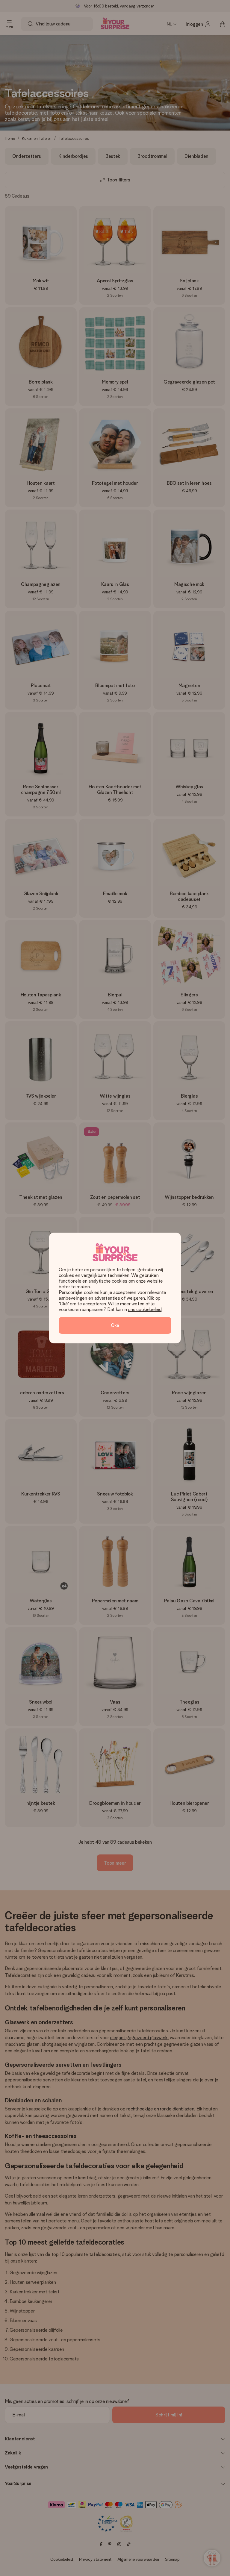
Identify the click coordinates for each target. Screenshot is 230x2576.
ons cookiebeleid (145, 1309)
